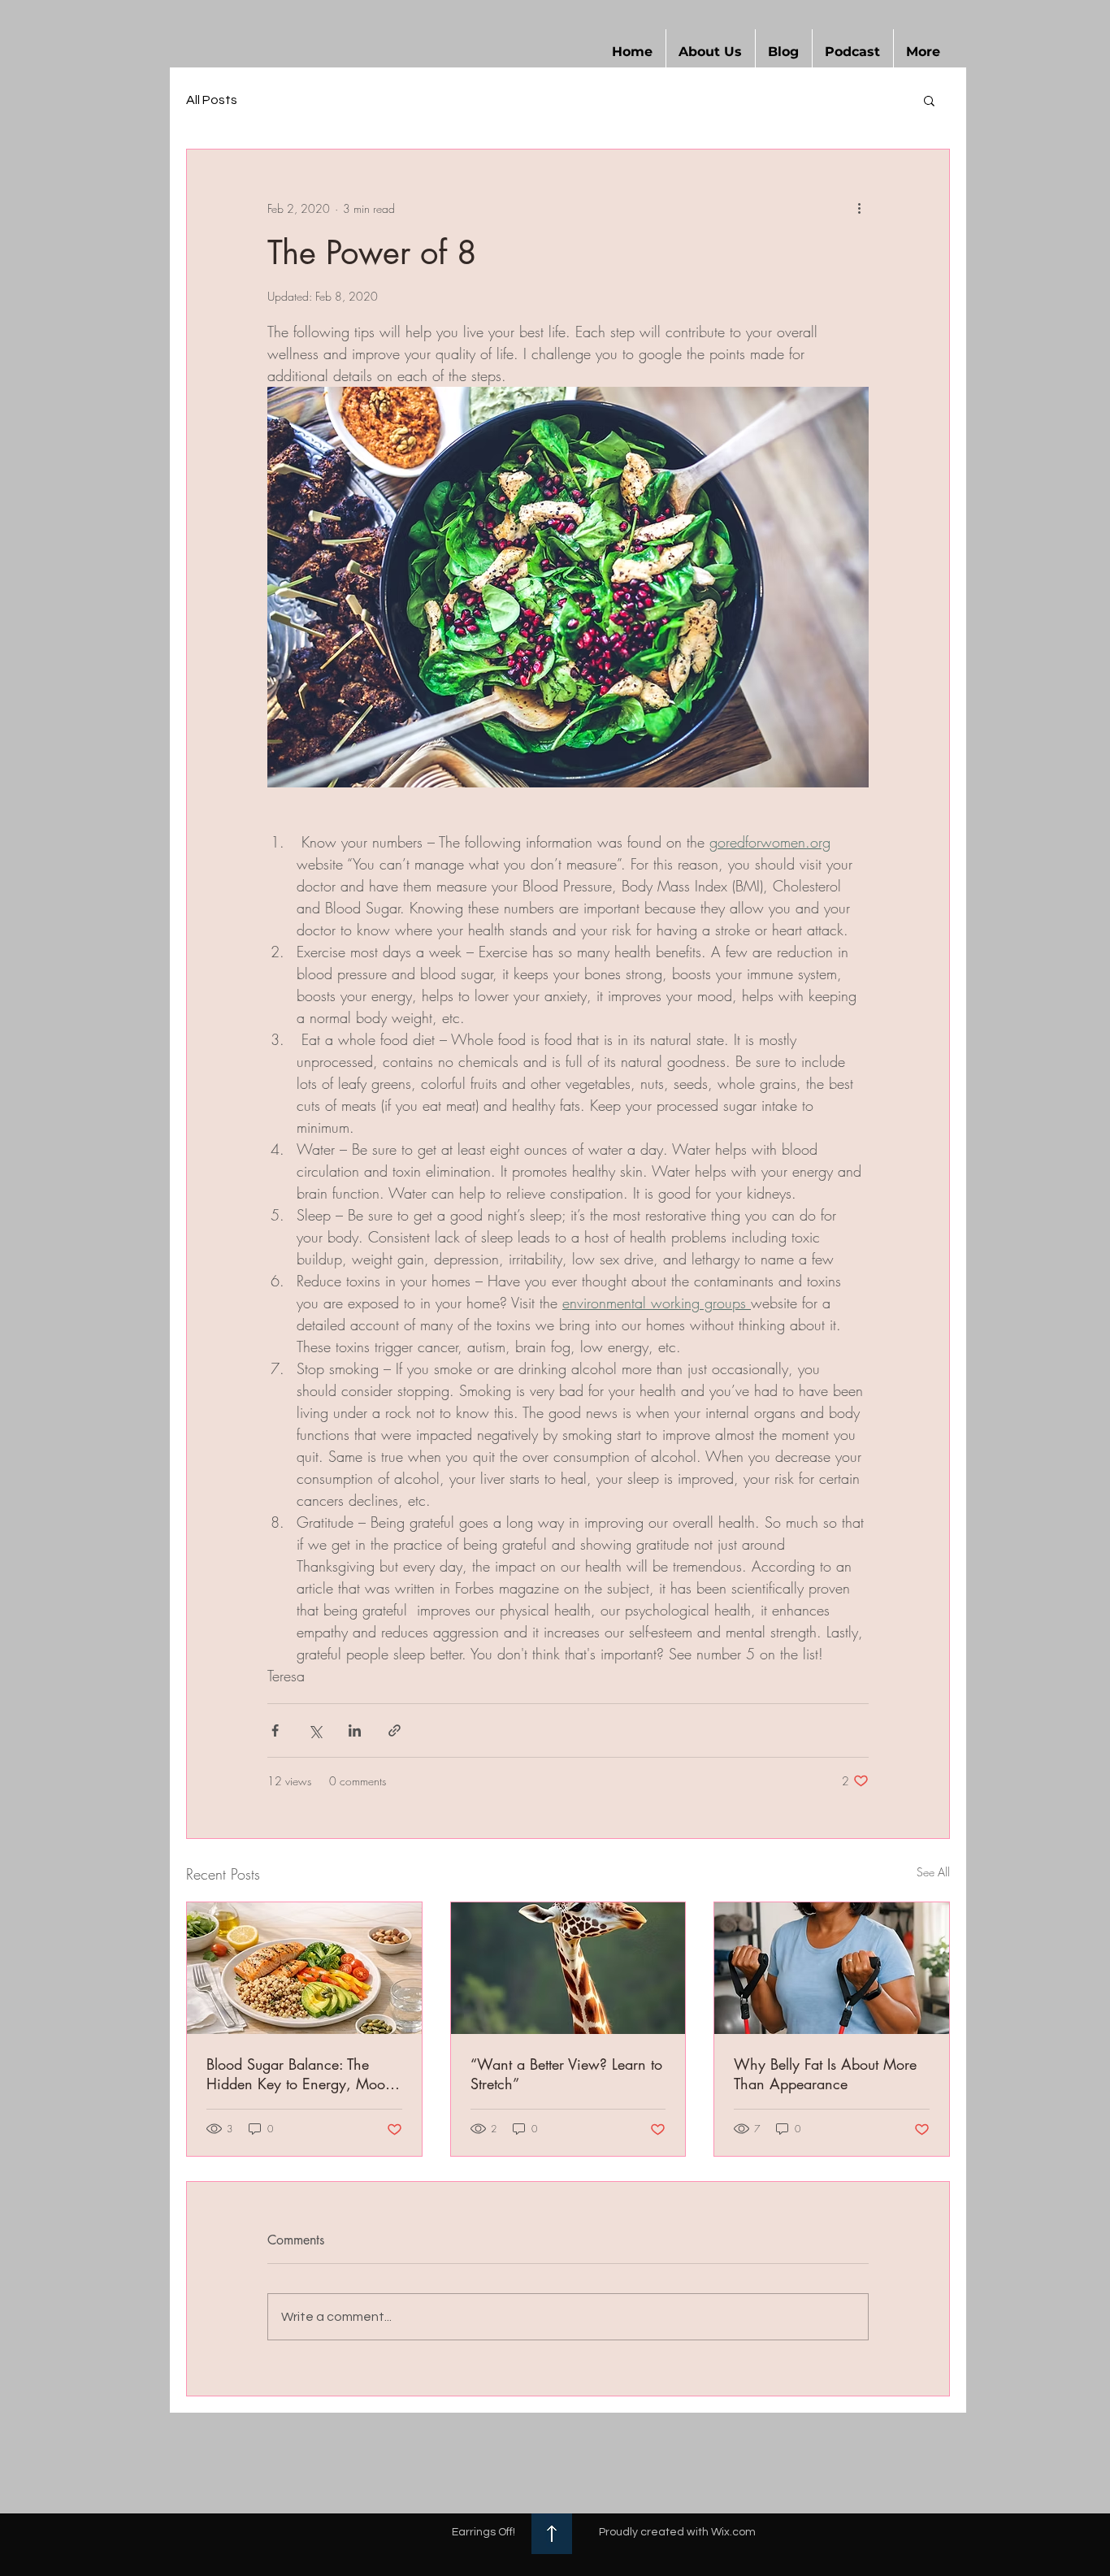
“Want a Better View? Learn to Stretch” (566, 2074)
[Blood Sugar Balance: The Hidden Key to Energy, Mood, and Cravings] (304, 1968)
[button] (711, 52)
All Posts (212, 100)
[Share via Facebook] (275, 1730)
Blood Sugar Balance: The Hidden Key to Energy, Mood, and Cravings (302, 2074)
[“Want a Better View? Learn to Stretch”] (568, 1968)
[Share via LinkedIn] (355, 1730)
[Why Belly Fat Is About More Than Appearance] (832, 1968)
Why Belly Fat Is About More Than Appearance (825, 2074)
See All (933, 1872)
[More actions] (859, 208)
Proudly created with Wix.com (677, 2532)
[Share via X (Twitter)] (315, 1730)
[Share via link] (395, 1730)
